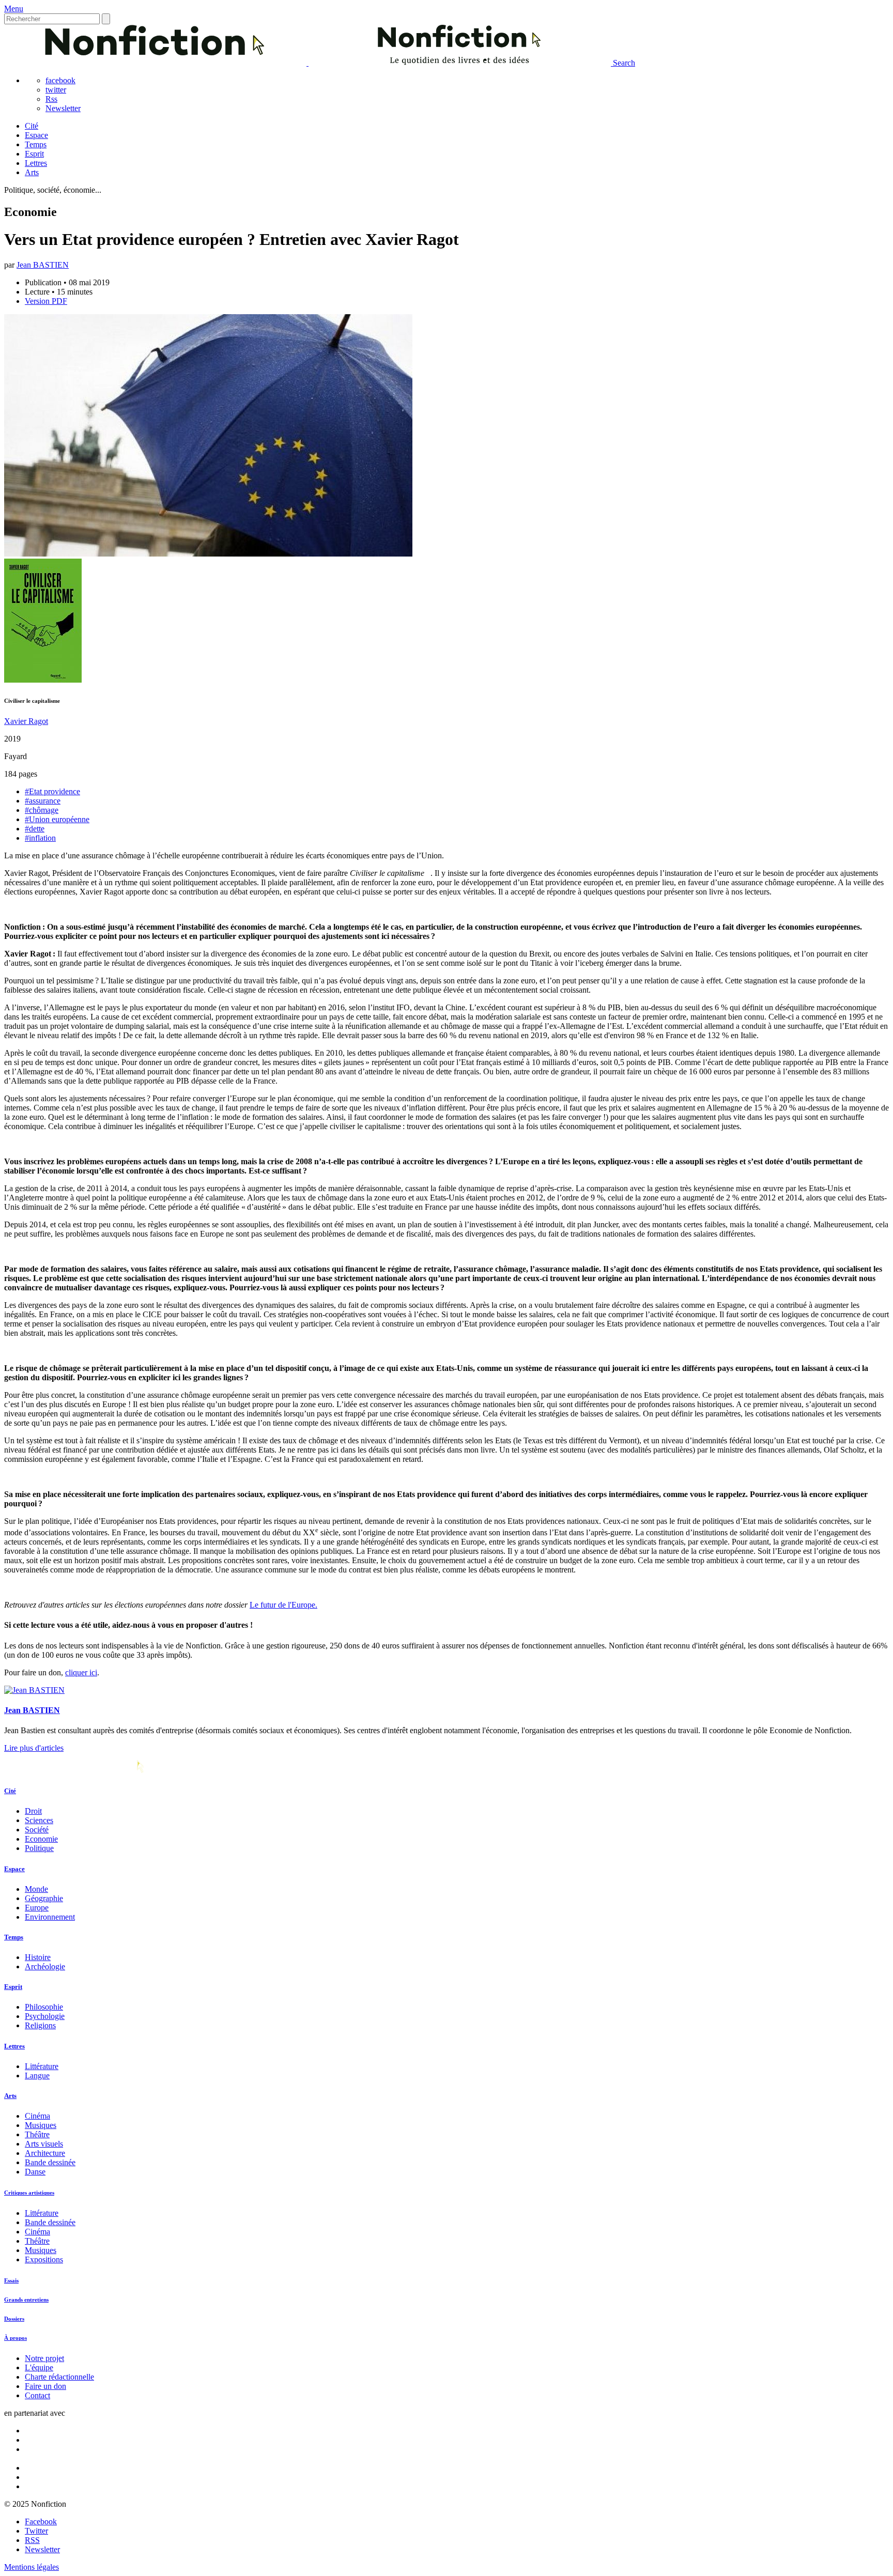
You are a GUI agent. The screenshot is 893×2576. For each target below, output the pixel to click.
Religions (40, 2025)
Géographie (44, 1898)
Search (624, 63)
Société (37, 1830)
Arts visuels (44, 2144)
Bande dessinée (50, 2162)
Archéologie (45, 1966)
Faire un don (45, 2386)
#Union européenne (57, 819)
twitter (56, 90)
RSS (32, 2540)
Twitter (36, 2531)
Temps (36, 144)
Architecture (45, 2153)
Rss (51, 99)
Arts (32, 172)
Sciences (39, 1820)
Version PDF (46, 301)
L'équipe (39, 2367)
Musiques (41, 2125)
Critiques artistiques (29, 2193)
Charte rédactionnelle (59, 2377)
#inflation (40, 838)
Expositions (44, 2259)
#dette (35, 829)
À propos (16, 2338)
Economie (41, 1839)
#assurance (43, 801)
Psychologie (45, 2016)
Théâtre (37, 2134)
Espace (36, 135)
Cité (32, 126)
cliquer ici (81, 1672)
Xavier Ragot (26, 721)
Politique (39, 1848)
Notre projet (44, 2358)
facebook (60, 80)
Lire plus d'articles (34, 1748)
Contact (37, 2395)
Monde (36, 1889)
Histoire (38, 1957)
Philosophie (44, 2007)
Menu (14, 9)
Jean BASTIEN (43, 265)
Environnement (50, 1917)
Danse (35, 2172)
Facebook (41, 2521)
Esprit (34, 154)
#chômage (42, 810)
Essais (11, 2280)
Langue (37, 2076)
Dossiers (14, 2319)
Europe (37, 1908)
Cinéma (37, 2116)
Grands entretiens (26, 2300)
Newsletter (63, 108)
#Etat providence (52, 791)
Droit (33, 1811)
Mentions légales (32, 2567)
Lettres (36, 163)
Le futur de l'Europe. (283, 1605)
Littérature (42, 2066)
